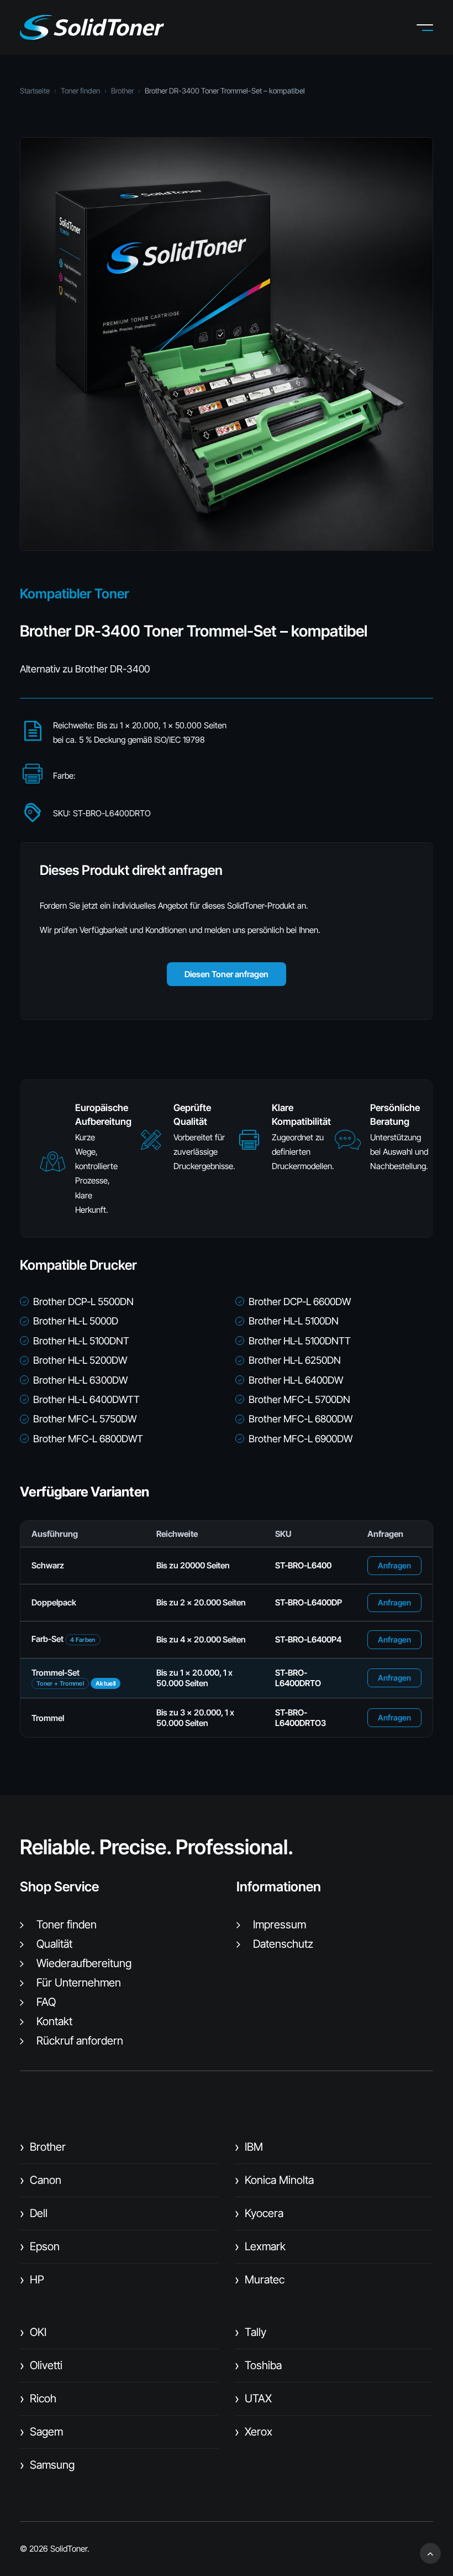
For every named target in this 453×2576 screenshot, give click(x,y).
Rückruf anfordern (80, 2041)
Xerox (254, 2432)
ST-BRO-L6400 (303, 1565)
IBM (249, 2147)
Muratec (260, 2280)
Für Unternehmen (79, 1983)
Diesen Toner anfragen (227, 974)
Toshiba (258, 2365)
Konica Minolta (274, 2180)
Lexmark (260, 2246)
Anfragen (394, 1565)
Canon (41, 2180)
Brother (122, 91)
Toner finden (80, 91)
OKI (33, 2332)
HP (32, 2280)
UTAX (253, 2398)
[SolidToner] (92, 27)
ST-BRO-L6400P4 (308, 1639)
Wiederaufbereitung (84, 1963)
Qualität (54, 1944)
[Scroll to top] (430, 2552)
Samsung (47, 2465)
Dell (34, 2213)
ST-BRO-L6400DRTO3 (301, 1718)
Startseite (35, 91)
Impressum (280, 1925)
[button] (433, 28)
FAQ (46, 2002)
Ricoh (38, 2398)
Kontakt (54, 2021)
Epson (40, 2246)
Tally (251, 2332)
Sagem (41, 2432)
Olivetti (41, 2365)
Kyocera (259, 2213)
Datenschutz (283, 1944)
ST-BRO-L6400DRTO (298, 1678)
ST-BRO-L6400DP (309, 1602)
